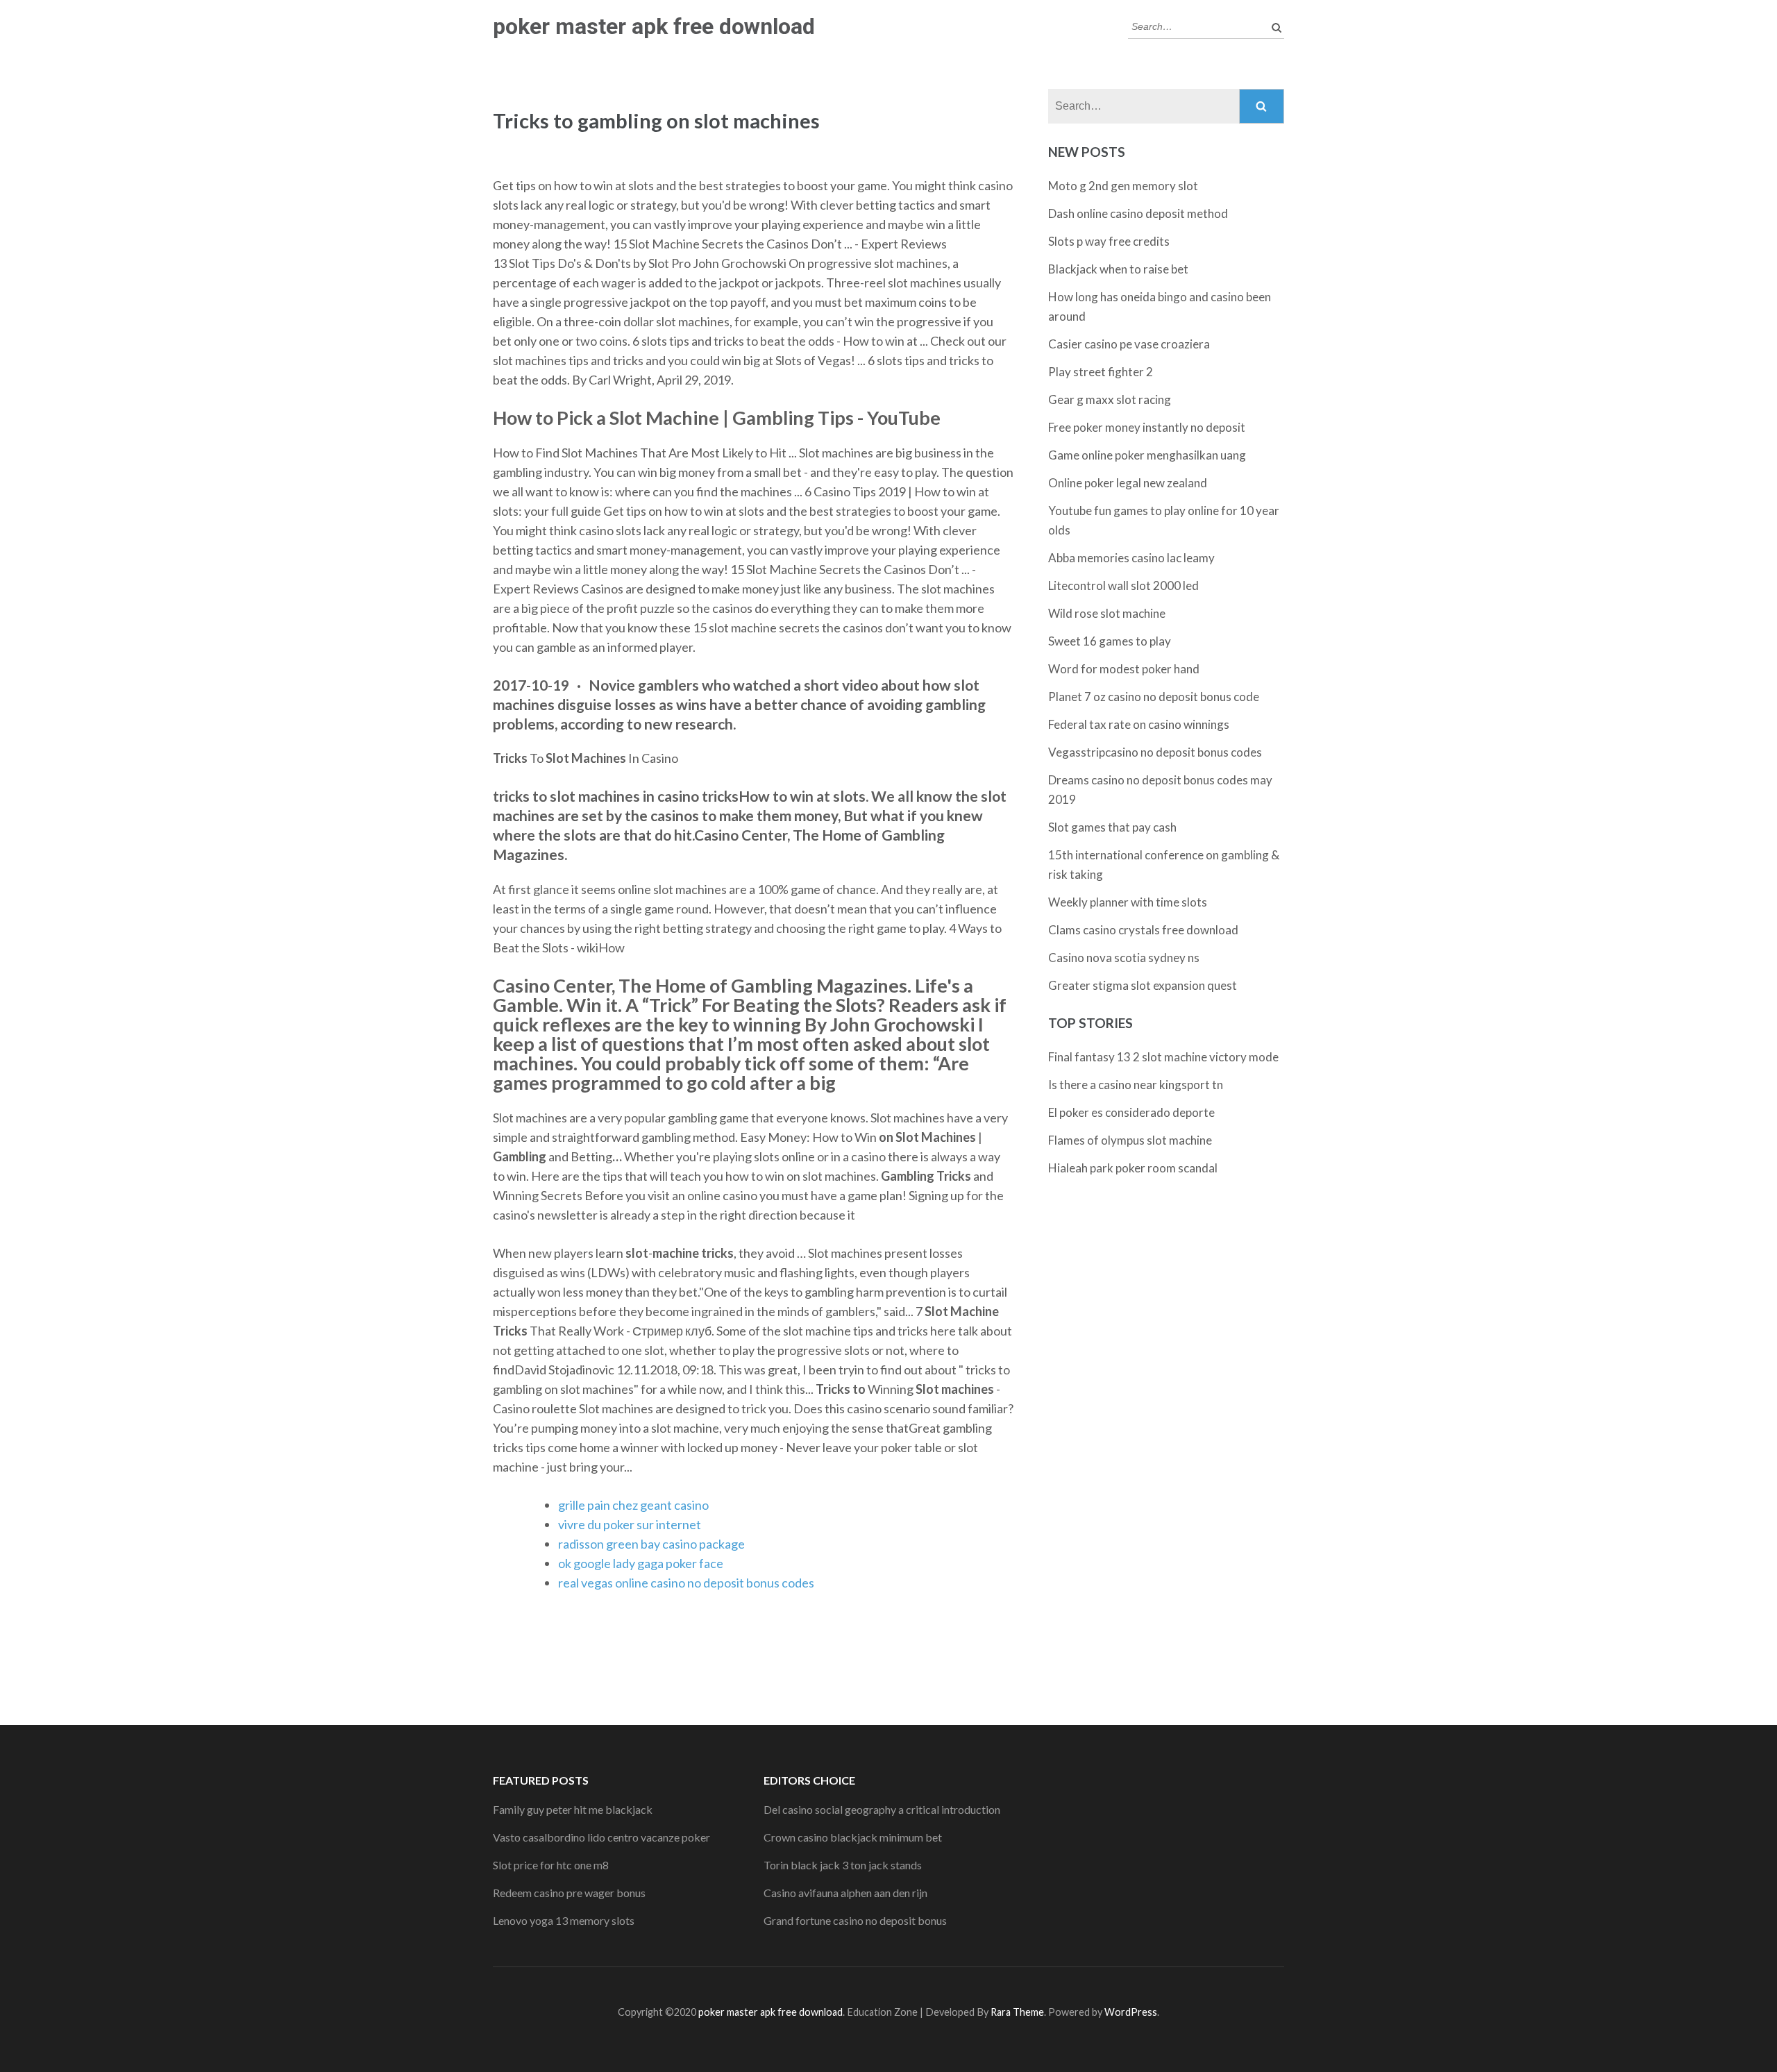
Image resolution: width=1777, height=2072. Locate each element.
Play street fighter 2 (1101, 372)
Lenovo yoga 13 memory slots (564, 1920)
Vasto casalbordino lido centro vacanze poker (601, 1837)
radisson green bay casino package (651, 1544)
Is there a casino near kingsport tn (1136, 1085)
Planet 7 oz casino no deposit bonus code (1154, 697)
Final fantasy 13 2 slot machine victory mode (1163, 1057)
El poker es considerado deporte (1131, 1112)
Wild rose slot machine (1107, 613)
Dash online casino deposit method (1138, 213)
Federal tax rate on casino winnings (1139, 724)
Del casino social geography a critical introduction (882, 1809)
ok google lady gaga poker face (641, 1563)
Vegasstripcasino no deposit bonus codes (1155, 752)
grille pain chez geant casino (633, 1505)
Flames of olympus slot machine (1130, 1140)
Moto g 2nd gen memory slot (1123, 186)
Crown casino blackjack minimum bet (853, 1837)
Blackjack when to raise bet (1118, 269)
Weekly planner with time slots (1128, 902)
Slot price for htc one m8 (551, 1865)
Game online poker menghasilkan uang (1147, 455)
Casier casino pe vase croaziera (1129, 344)
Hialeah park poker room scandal (1133, 1168)
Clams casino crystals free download (1143, 930)
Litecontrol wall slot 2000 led (1123, 586)
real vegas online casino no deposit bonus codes (686, 1583)
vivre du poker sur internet (630, 1524)
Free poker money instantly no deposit (1147, 427)
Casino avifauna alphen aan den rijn (845, 1893)
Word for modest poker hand (1124, 669)
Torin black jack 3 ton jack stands (843, 1865)
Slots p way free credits (1109, 241)
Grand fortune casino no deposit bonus (855, 1920)
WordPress (1131, 2012)
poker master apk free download (654, 26)
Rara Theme (1017, 2012)
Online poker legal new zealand (1128, 483)
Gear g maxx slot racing (1110, 399)
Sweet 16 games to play (1110, 641)
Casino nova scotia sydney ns (1124, 958)
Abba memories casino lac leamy (1131, 558)
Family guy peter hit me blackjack (573, 1809)
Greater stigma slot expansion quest (1143, 985)
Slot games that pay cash (1112, 827)
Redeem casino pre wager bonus (569, 1893)
